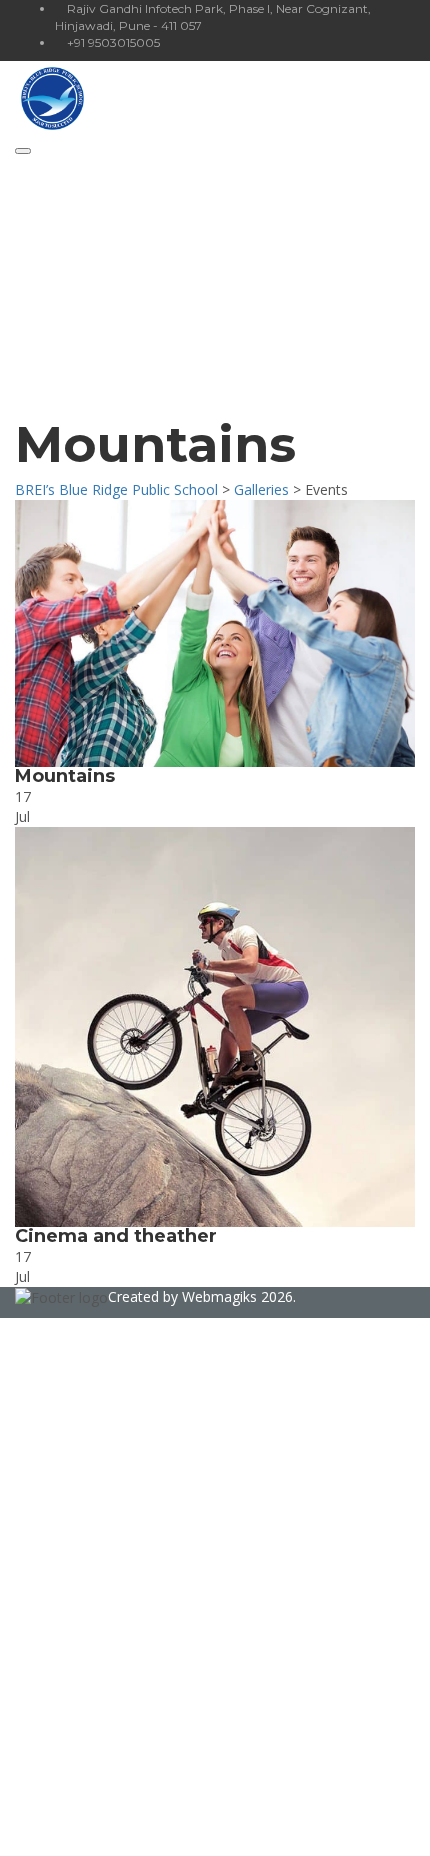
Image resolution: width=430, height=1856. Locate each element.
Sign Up (112, 1825)
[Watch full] (215, 633)
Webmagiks (219, 1296)
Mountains (65, 776)
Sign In (160, 1825)
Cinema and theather (116, 1236)
